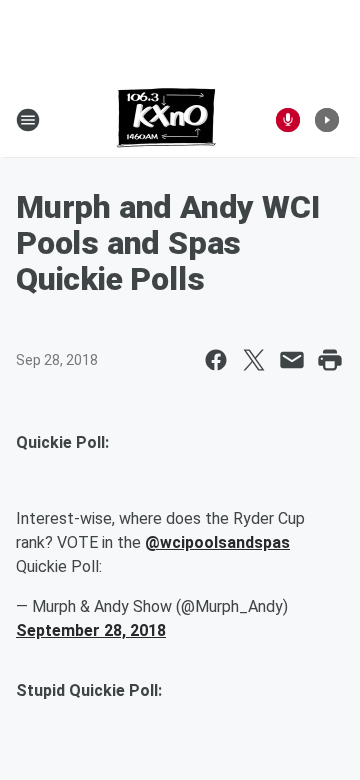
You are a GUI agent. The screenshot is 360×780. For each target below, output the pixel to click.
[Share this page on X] (254, 360)
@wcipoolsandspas (217, 542)
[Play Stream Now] (327, 120)
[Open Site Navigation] (28, 120)
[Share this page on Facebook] (216, 360)
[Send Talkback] (288, 120)
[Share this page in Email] (292, 360)
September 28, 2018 (91, 630)
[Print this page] (330, 360)
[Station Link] (166, 120)
